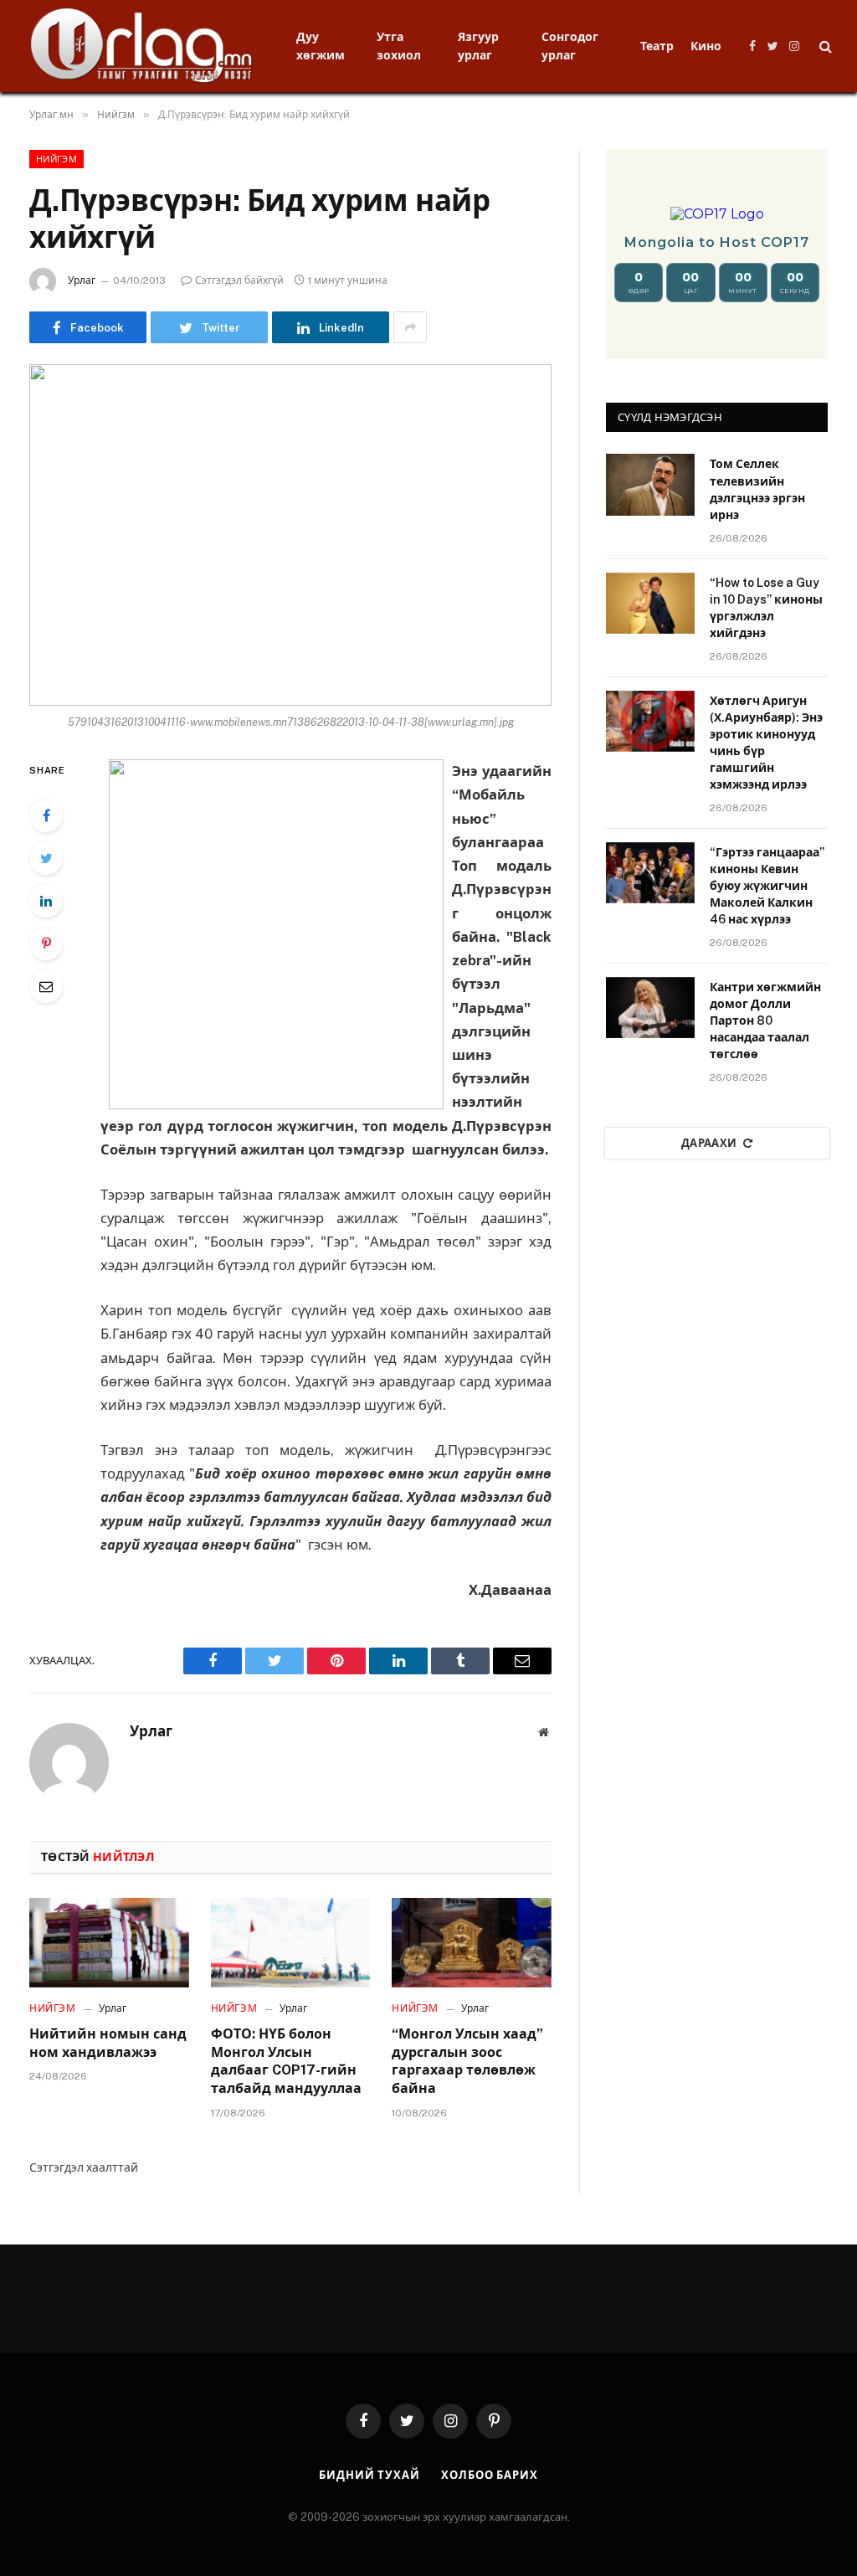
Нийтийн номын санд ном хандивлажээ (108, 2043)
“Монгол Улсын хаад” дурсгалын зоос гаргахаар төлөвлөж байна (467, 2061)
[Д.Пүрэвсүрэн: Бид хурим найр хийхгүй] (290, 535)
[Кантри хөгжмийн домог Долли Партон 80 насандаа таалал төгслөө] (650, 1008)
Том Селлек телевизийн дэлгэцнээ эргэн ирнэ (757, 489)
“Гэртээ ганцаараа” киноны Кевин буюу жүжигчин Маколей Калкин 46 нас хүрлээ (767, 886)
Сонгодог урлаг (570, 46)
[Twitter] (46, 858)
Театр (657, 46)
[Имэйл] (46, 986)
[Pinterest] (46, 944)
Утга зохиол (399, 46)
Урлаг (82, 280)
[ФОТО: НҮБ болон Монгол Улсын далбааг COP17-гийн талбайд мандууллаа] (291, 1943)
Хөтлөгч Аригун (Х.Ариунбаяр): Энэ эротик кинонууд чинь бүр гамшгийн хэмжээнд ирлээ (766, 743)
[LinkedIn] (46, 901)
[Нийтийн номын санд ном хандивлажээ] (109, 1943)
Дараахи (709, 1143)
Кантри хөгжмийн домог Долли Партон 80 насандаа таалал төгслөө (765, 1021)
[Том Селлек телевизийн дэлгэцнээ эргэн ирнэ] (650, 484)
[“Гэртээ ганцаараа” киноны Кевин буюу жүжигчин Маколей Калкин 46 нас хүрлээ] (650, 873)
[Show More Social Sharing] (410, 327)
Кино (706, 46)
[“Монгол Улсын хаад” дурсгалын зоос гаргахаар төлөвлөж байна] (472, 1943)
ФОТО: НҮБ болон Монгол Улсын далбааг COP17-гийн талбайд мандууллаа (286, 2061)
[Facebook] (46, 815)
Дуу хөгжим (321, 46)
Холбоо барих (490, 2475)
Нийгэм (56, 159)
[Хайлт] (824, 46)
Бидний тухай (369, 2475)
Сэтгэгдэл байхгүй (239, 280)
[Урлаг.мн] (142, 46)
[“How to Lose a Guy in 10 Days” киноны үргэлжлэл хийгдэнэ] (650, 603)
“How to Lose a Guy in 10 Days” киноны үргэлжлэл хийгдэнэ (766, 608)
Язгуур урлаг (478, 46)
